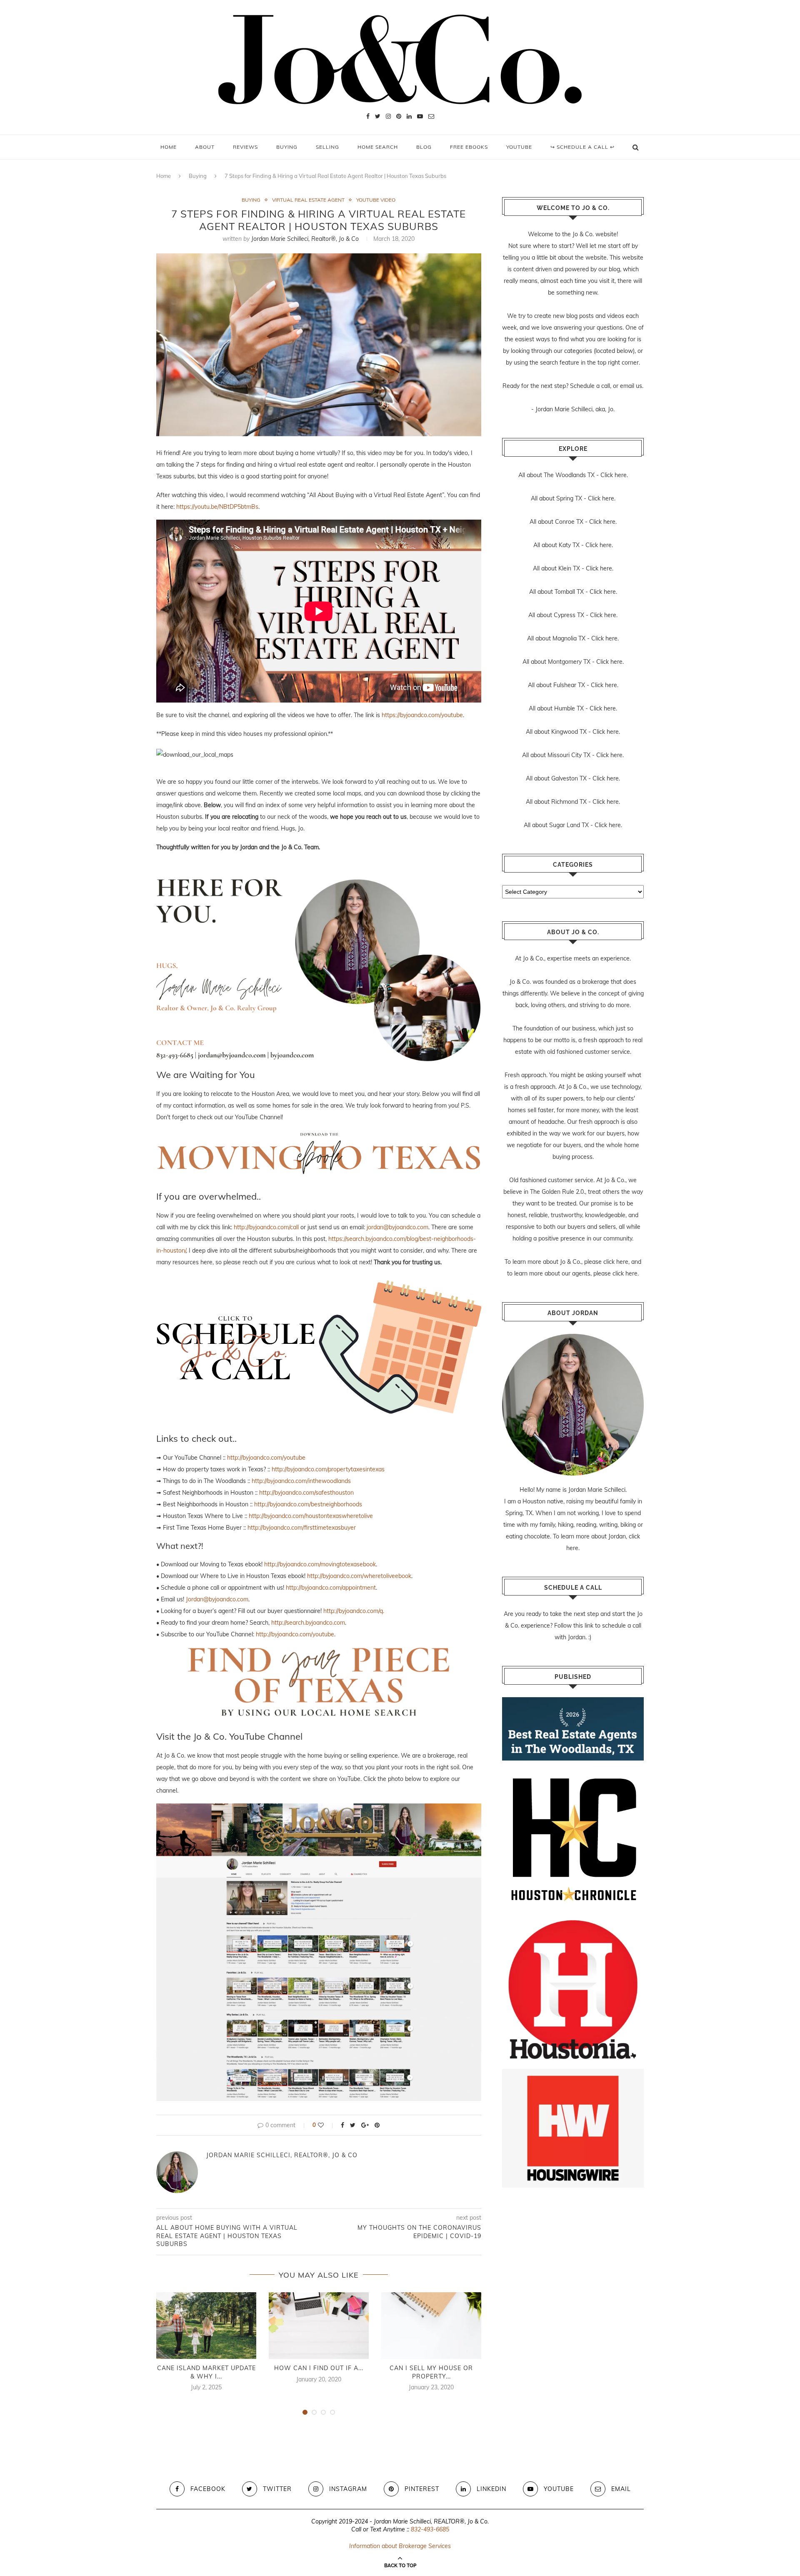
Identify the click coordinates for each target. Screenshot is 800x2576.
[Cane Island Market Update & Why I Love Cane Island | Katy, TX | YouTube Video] (206, 2326)
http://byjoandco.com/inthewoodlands (301, 1481)
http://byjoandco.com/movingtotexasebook (320, 1564)
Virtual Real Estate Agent (308, 200)
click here (616, 1262)
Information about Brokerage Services (400, 2546)
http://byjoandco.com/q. (354, 1611)
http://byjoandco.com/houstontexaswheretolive (311, 1516)
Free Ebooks (469, 147)
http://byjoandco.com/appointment (331, 1588)
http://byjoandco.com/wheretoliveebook (359, 1576)
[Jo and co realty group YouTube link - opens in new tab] (319, 1809)
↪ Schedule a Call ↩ (582, 147)
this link (583, 1626)
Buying (287, 147)
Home (169, 147)
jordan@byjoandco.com (397, 1227)
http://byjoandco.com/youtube (266, 1458)
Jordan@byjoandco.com (217, 1599)
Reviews (245, 147)
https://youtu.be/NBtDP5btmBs (217, 507)
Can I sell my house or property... (431, 2372)
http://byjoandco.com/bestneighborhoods (308, 1504)
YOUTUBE (519, 147)
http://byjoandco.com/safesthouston (306, 1493)
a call (603, 386)
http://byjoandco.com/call (266, 1227)
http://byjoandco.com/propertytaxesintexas (328, 1469)
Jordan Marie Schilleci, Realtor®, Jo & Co (305, 239)
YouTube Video (376, 200)
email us (631, 386)
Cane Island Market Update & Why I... (206, 2372)
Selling (327, 147)
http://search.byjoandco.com (308, 1623)
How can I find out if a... (319, 2368)
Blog (424, 147)
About (205, 147)
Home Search (378, 147)
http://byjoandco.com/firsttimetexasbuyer (302, 1528)
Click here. (614, 475)
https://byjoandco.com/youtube (422, 715)
